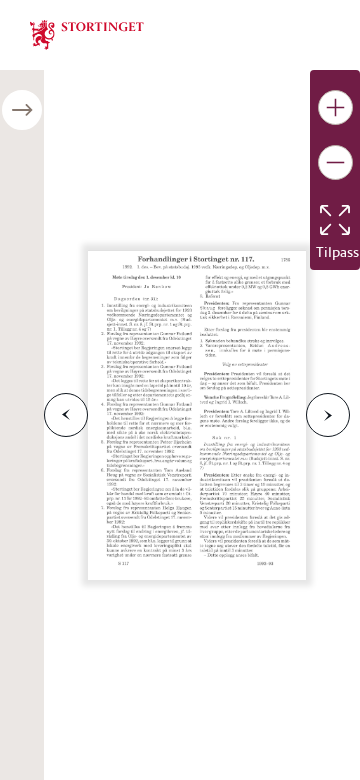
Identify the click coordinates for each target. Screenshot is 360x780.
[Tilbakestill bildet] (335, 220)
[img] (87, 33)
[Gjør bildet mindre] (335, 162)
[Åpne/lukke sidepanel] (22, 110)
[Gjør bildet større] (335, 107)
